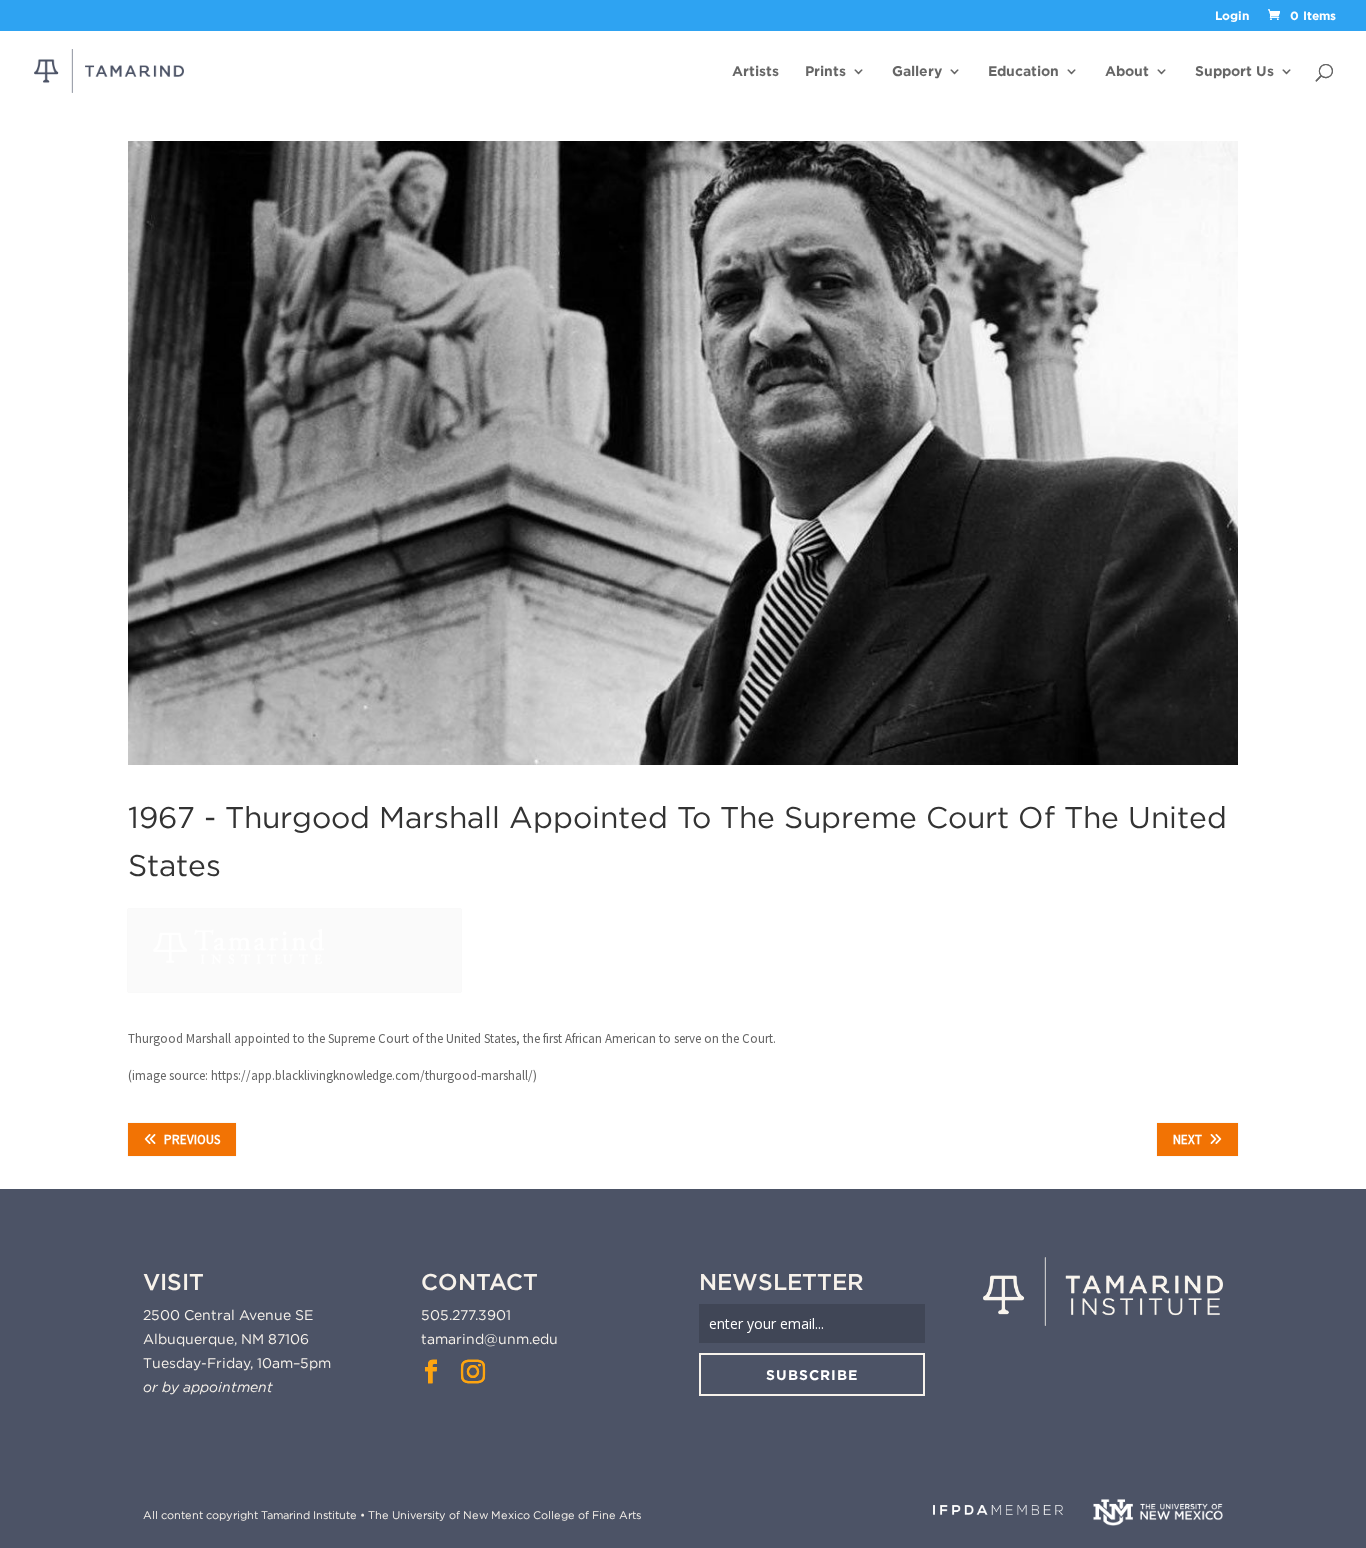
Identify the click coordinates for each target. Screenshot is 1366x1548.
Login (1232, 16)
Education (1023, 71)
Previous (192, 1139)
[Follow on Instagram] (473, 1372)
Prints (825, 71)
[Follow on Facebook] (431, 1372)
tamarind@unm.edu (489, 1339)
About (1127, 71)
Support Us (1234, 71)
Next (1187, 1139)
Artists (755, 71)
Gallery (917, 71)
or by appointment (208, 1387)
